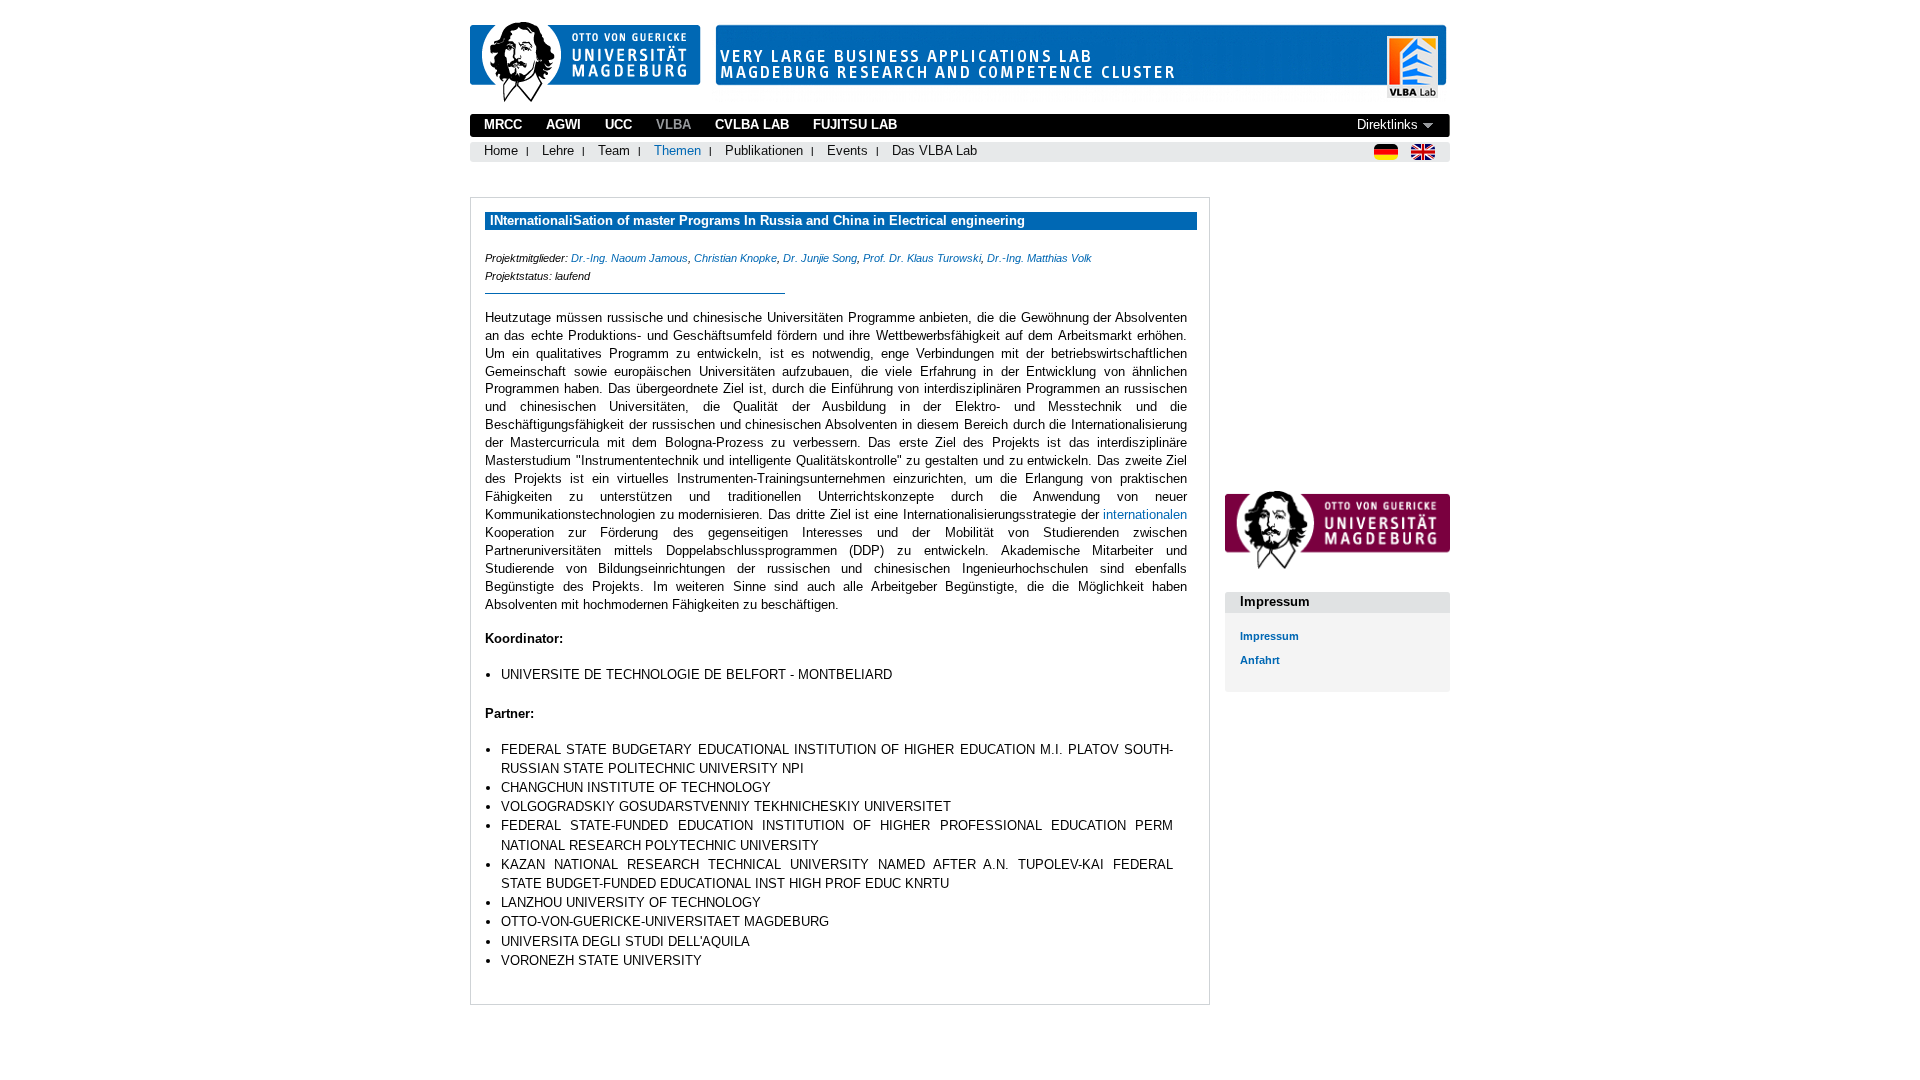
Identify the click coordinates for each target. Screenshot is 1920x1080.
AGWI (563, 124)
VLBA (673, 124)
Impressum (1269, 636)
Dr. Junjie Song (820, 258)
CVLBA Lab (752, 124)
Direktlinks (1387, 124)
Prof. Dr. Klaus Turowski (922, 258)
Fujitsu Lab (855, 124)
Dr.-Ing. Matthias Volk (1039, 258)
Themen (677, 150)
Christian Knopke (735, 258)
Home (501, 150)
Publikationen (764, 150)
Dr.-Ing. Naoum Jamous (629, 258)
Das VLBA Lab (934, 150)
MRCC (503, 124)
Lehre (558, 150)
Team (614, 150)
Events (847, 150)
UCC (618, 124)
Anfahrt (1260, 660)
